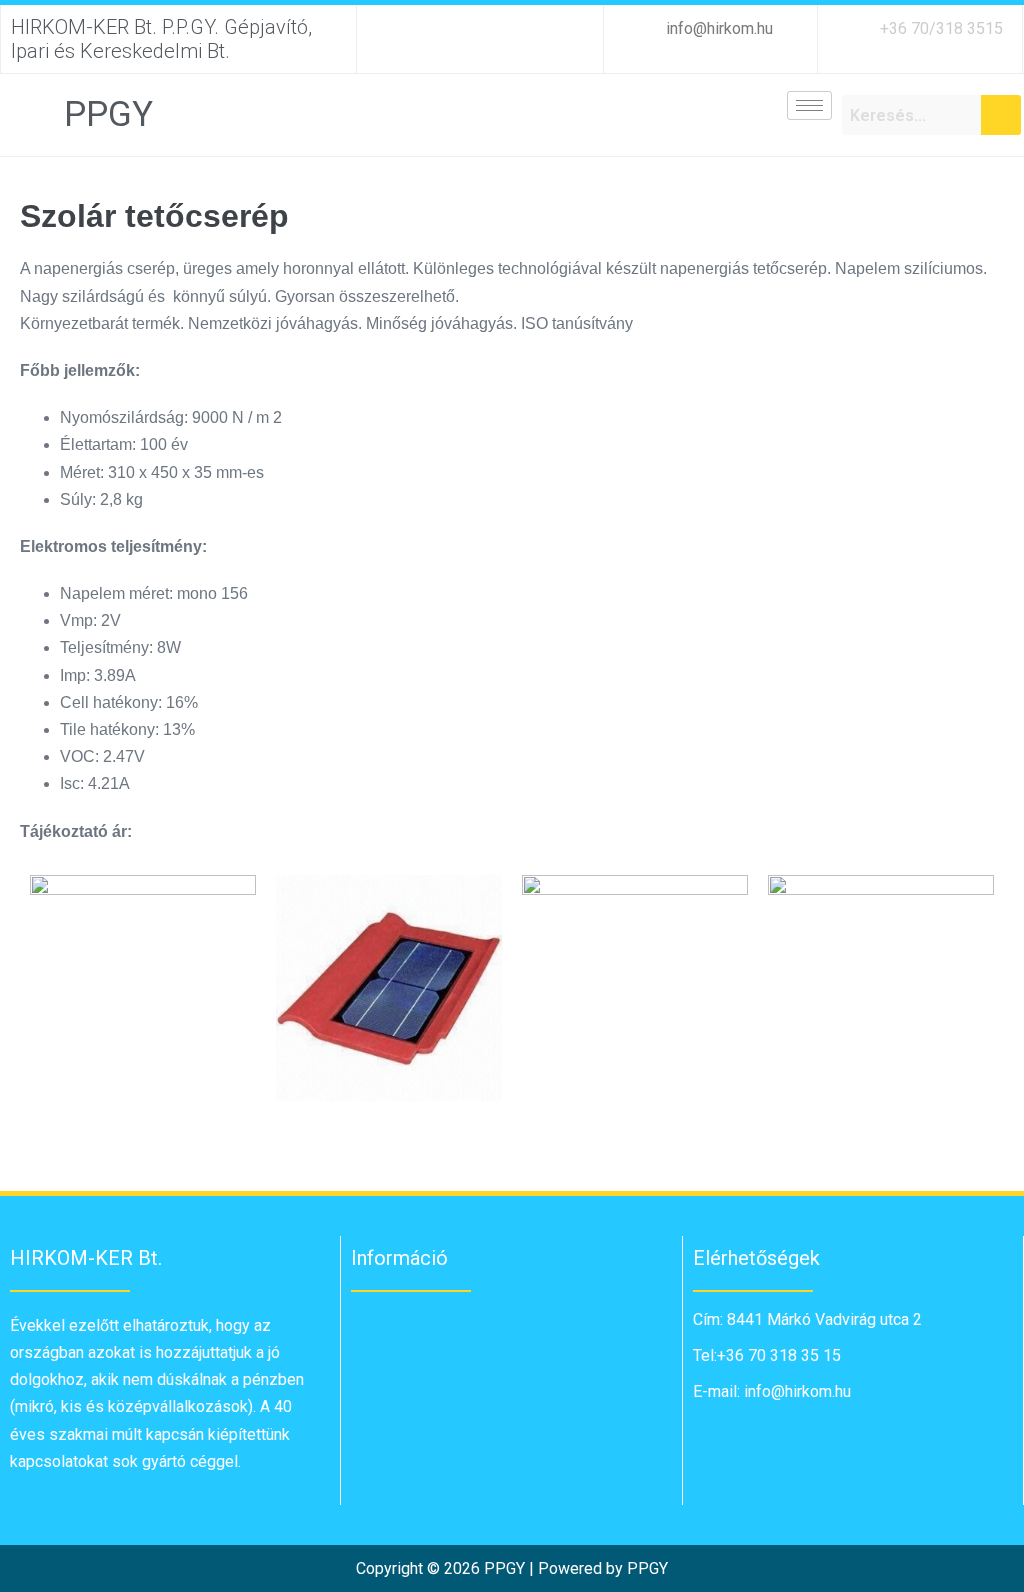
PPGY (108, 114)
